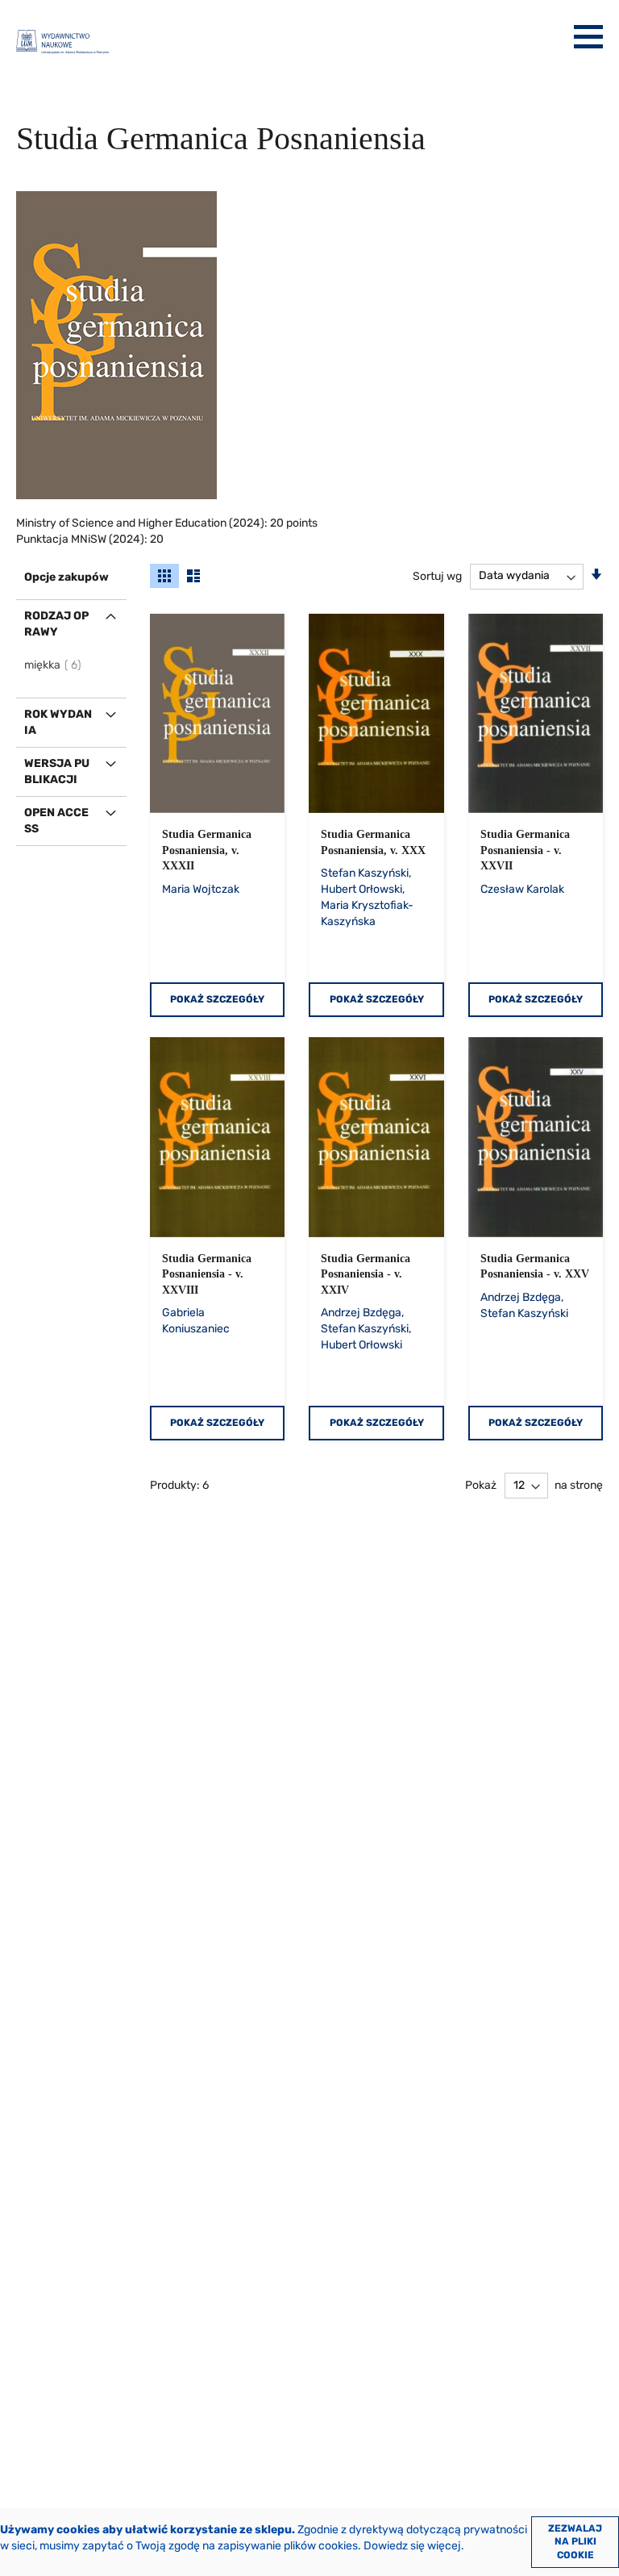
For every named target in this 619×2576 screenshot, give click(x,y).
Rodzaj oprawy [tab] (56, 624)
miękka (54, 665)
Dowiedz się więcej (412, 2546)
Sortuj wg (437, 575)
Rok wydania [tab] (58, 722)
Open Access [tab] (56, 821)
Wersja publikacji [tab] (57, 771)
